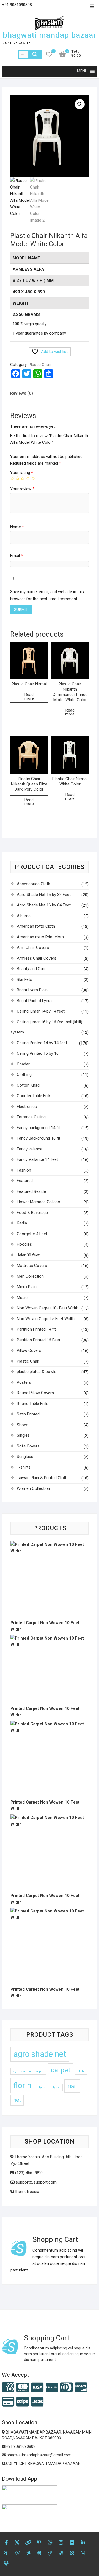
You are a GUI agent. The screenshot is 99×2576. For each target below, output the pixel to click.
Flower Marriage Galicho (38, 1202)
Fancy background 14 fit (38, 1128)
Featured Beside (31, 1191)
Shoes (23, 1425)
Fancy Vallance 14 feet (37, 1159)
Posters (24, 1382)
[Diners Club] (66, 2388)
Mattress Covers (32, 1266)
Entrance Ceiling (31, 1117)
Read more (29, 696)
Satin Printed (28, 1414)
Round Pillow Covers (35, 1393)
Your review (22, 489)
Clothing (24, 1075)
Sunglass (25, 1457)
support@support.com (36, 2182)
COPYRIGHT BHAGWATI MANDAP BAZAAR (43, 2464)
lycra (42, 2087)
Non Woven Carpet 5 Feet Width (46, 1319)
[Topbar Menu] (92, 7)
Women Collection (33, 1488)
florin (22, 2085)
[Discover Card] (81, 2388)
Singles (23, 1435)
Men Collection (30, 1276)
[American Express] (8, 2388)
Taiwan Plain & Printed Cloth (42, 1478)
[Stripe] (23, 2402)
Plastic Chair (40, 365)
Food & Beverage (32, 1213)
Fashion (24, 1170)
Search (35, 55)
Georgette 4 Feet (32, 1234)
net (17, 2100)
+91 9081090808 (20, 2446)
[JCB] (37, 2402)
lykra (56, 2087)
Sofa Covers (28, 1446)
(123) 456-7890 (28, 2173)
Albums (24, 916)
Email (16, 556)
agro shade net (40, 2054)
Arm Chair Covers (33, 948)
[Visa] (37, 2388)
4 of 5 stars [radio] (28, 478)
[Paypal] (52, 2388)
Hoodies (24, 1244)
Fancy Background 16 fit (38, 1138)
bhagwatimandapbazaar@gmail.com (39, 2455)
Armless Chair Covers (37, 958)
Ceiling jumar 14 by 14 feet (41, 1011)
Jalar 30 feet (28, 1255)
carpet (61, 2070)
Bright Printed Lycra (34, 1001)
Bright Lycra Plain (32, 990)
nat (72, 2086)
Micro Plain (27, 1287)
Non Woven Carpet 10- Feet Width (48, 1308)
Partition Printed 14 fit (36, 1329)
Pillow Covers (29, 1350)
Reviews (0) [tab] (22, 393)
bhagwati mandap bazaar (50, 35)
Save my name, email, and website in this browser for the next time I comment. (47, 595)
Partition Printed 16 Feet (38, 1340)
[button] (80, 104)
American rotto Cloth (36, 926)
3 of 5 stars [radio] (23, 478)
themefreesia (27, 2192)
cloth (81, 2071)
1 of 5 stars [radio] (12, 478)
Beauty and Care (32, 969)
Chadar (23, 1064)
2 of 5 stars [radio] (17, 478)
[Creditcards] (8, 2402)
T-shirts (24, 1467)
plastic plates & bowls (37, 1372)
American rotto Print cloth (40, 937)
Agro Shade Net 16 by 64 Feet (44, 905)
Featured (25, 1181)
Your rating (22, 473)
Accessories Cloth (34, 884)
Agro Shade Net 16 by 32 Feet (44, 895)
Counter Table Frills (34, 1096)
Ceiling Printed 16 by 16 (38, 1053)
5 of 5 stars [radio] (33, 478)
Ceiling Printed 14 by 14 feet (42, 1043)
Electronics (27, 1107)
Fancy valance (30, 1149)
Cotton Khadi (29, 1085)
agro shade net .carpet (28, 2071)
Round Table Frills (33, 1404)
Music (22, 1298)
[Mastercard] (23, 2388)
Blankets (24, 979)
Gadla (22, 1223)
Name (17, 527)
